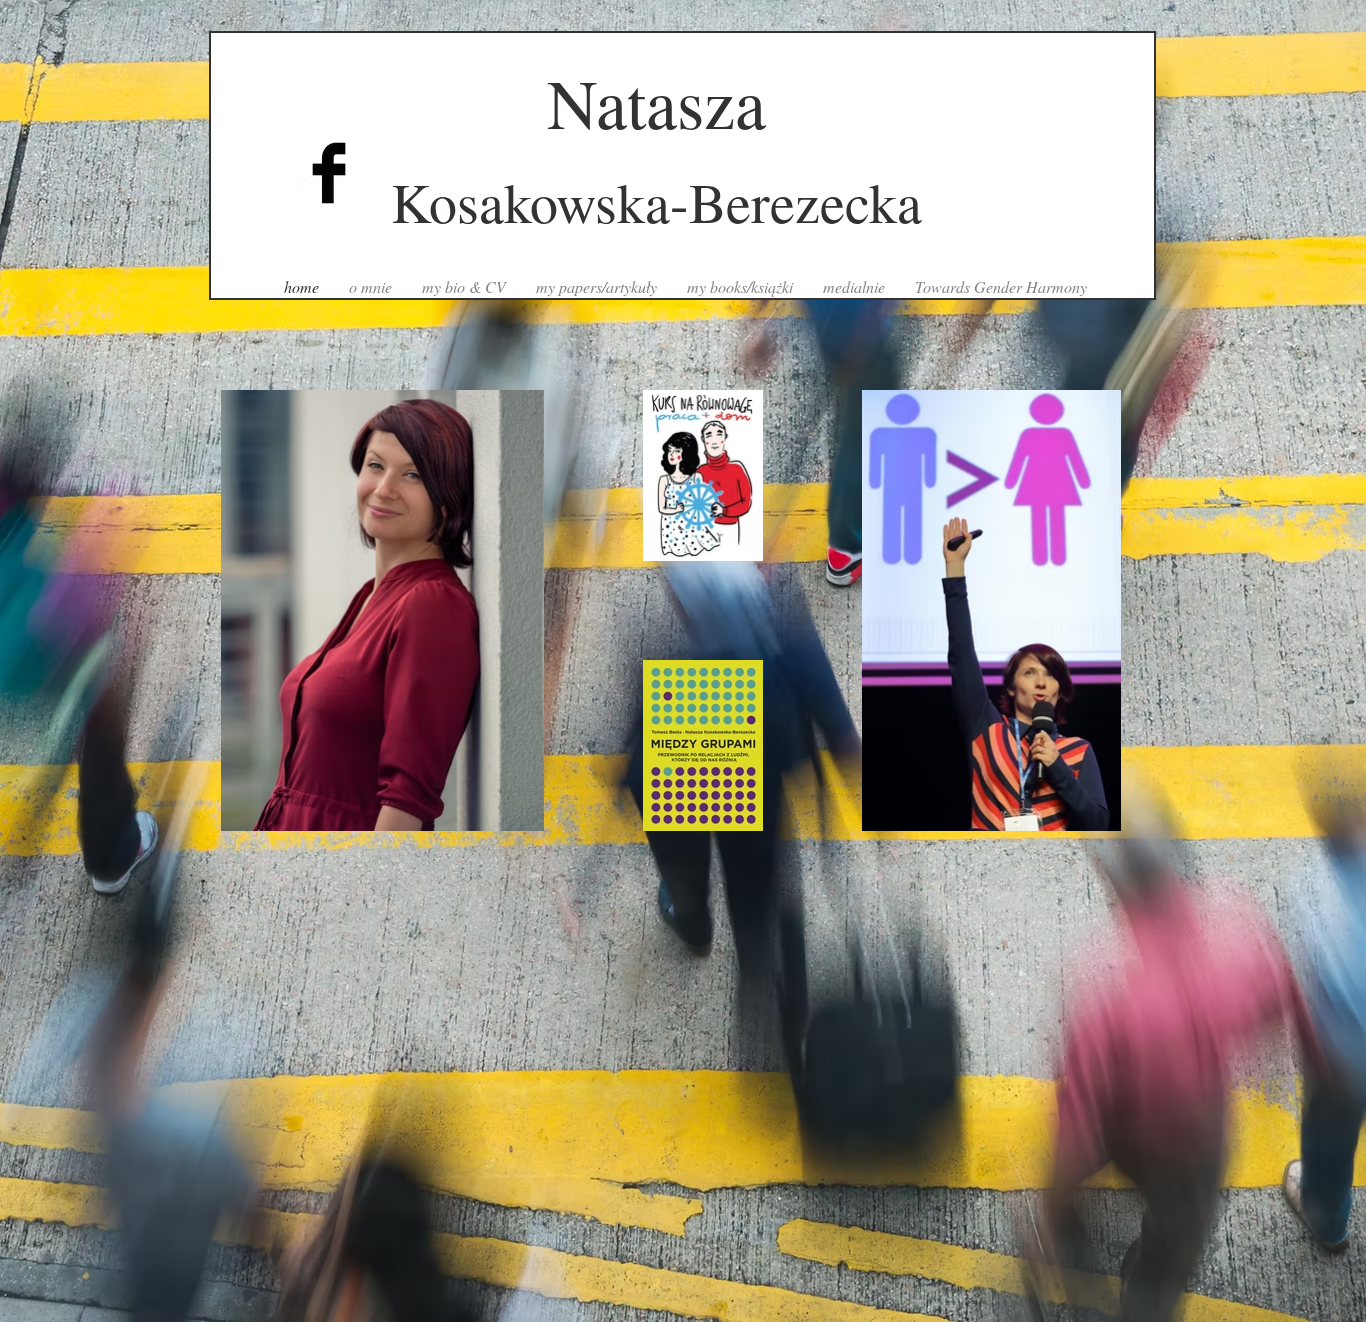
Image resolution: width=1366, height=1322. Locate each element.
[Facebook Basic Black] (329, 173)
